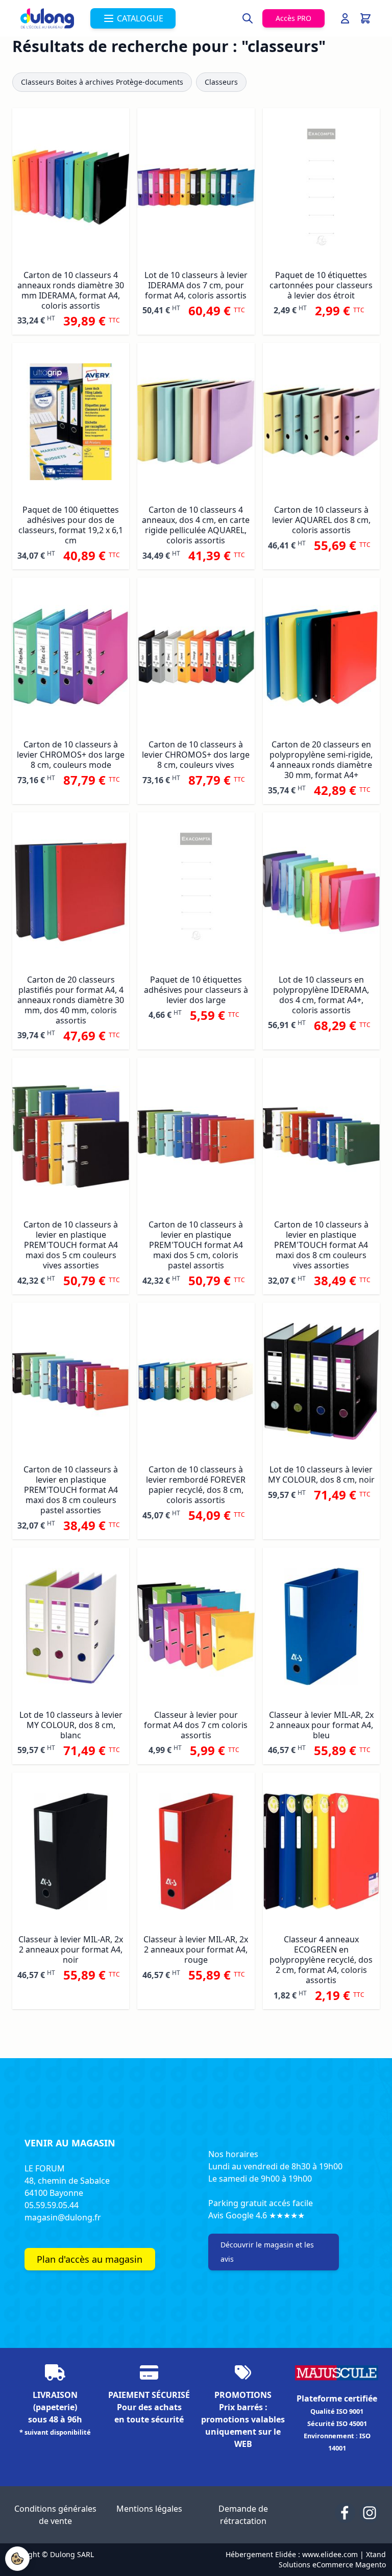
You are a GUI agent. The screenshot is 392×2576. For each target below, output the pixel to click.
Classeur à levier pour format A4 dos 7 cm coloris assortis (196, 1725)
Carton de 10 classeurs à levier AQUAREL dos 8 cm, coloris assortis (321, 520)
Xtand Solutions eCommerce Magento (332, 2559)
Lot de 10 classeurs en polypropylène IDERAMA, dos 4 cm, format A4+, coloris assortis (321, 995)
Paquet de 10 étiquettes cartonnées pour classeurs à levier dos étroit (321, 285)
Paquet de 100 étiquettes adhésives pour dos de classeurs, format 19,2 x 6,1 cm (71, 525)
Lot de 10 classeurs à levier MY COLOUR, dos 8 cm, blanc (71, 1725)
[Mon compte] (345, 18)
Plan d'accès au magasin (90, 2259)
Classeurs (221, 82)
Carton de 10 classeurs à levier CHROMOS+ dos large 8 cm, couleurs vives (196, 755)
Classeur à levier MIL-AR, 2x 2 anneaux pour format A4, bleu (321, 1725)
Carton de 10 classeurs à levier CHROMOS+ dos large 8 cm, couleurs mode (71, 755)
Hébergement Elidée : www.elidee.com (292, 2554)
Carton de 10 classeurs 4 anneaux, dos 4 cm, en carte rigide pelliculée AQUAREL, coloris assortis (196, 525)
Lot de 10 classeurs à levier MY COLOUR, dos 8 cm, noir (321, 1474)
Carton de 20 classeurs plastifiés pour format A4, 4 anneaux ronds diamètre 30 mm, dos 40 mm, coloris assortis (71, 1000)
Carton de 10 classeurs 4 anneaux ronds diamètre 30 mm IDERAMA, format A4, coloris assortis (71, 290)
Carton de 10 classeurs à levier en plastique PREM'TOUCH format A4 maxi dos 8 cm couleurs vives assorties (321, 1245)
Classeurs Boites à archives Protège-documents (102, 82)
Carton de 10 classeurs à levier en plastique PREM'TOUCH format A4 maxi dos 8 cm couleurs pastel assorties (71, 1490)
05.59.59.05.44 (52, 2205)
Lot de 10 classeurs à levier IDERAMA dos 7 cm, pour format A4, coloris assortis (196, 285)
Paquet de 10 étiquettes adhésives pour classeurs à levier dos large (196, 990)
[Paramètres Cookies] (17, 2559)
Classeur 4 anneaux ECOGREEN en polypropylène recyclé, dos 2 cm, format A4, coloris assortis (321, 1960)
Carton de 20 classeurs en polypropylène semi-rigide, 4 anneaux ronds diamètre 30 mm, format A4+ (321, 760)
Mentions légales (149, 2509)
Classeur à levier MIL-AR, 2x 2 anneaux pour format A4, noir (71, 1949)
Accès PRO (293, 18)
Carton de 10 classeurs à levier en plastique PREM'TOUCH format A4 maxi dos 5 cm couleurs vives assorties (71, 1245)
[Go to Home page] (47, 18)
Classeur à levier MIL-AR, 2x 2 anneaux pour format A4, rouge (196, 1949)
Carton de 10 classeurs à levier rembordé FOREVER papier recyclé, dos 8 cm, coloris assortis (196, 1485)
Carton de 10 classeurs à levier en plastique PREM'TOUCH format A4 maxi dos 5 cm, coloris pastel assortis (196, 1245)
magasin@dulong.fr (63, 2217)
